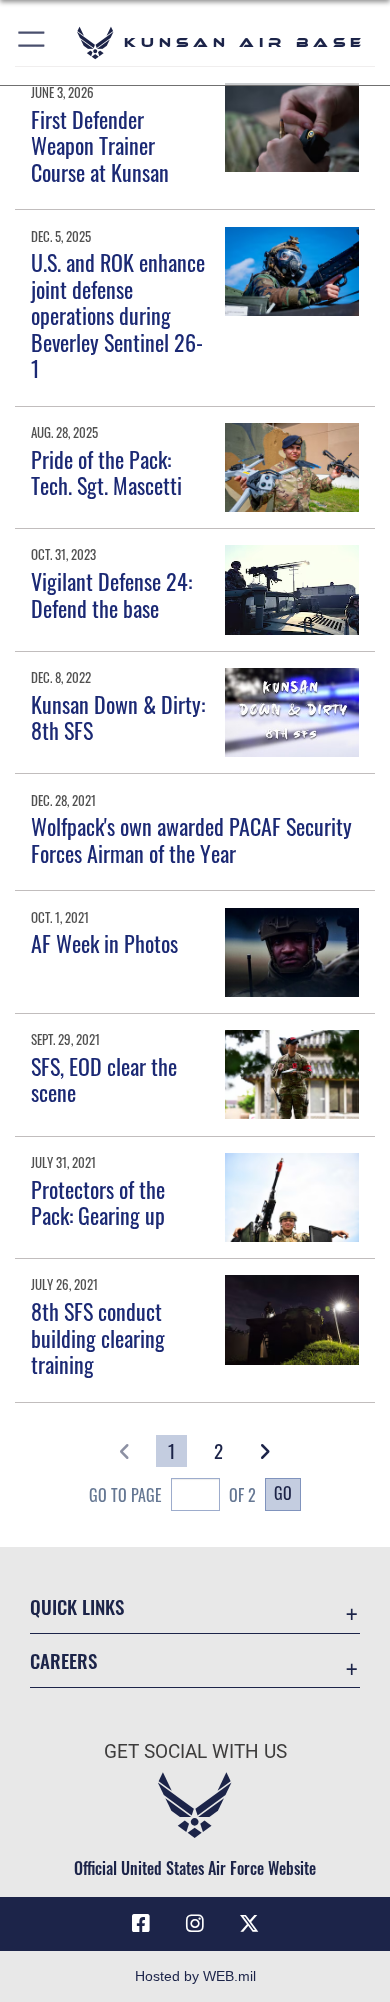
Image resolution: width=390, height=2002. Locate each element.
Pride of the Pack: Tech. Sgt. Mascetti (106, 472)
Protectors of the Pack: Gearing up (98, 1202)
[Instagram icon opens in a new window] (195, 1924)
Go (283, 1493)
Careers (63, 1660)
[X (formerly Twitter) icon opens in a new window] (249, 1924)
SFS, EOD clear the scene (104, 1079)
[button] (32, 42)
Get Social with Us (195, 1751)
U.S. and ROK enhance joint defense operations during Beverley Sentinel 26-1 (118, 315)
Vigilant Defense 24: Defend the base (111, 594)
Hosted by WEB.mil (195, 1976)
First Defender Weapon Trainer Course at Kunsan (100, 145)
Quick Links (77, 1606)
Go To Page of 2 (172, 1495)
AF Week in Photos (104, 943)
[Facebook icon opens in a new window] (141, 1924)
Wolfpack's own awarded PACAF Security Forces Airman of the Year (191, 839)
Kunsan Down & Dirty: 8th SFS (118, 717)
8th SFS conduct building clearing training (98, 1337)
